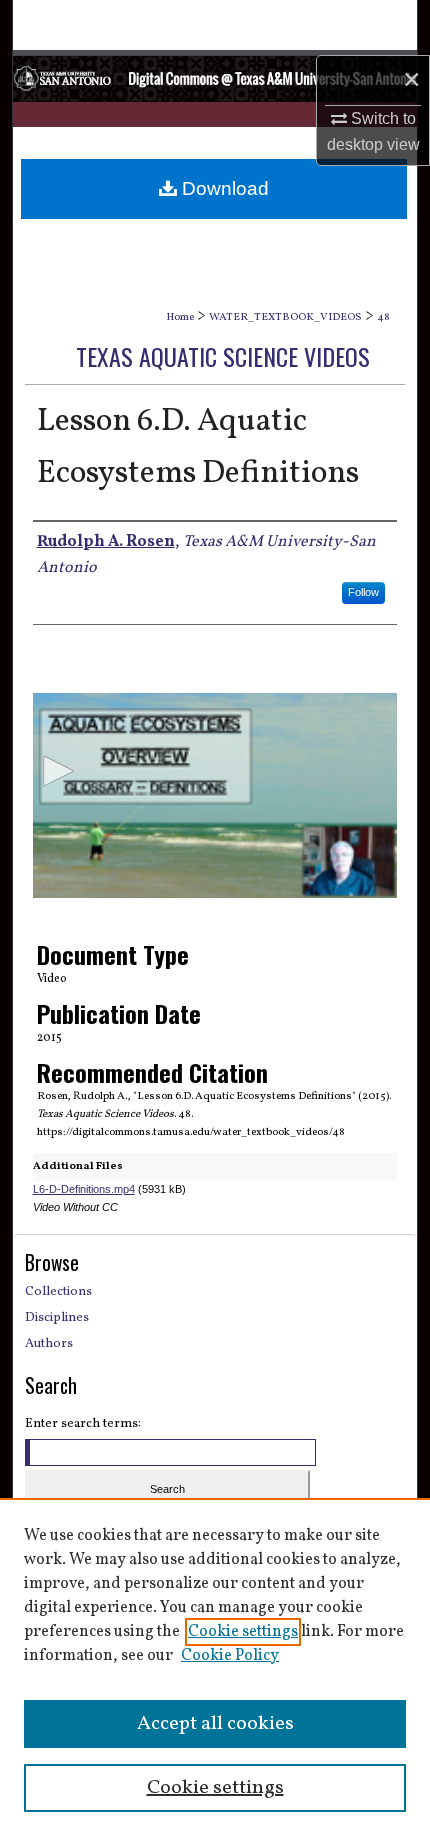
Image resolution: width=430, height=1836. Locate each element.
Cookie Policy (230, 1656)
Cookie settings (243, 1632)
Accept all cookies (215, 1724)
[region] (215, 1667)
